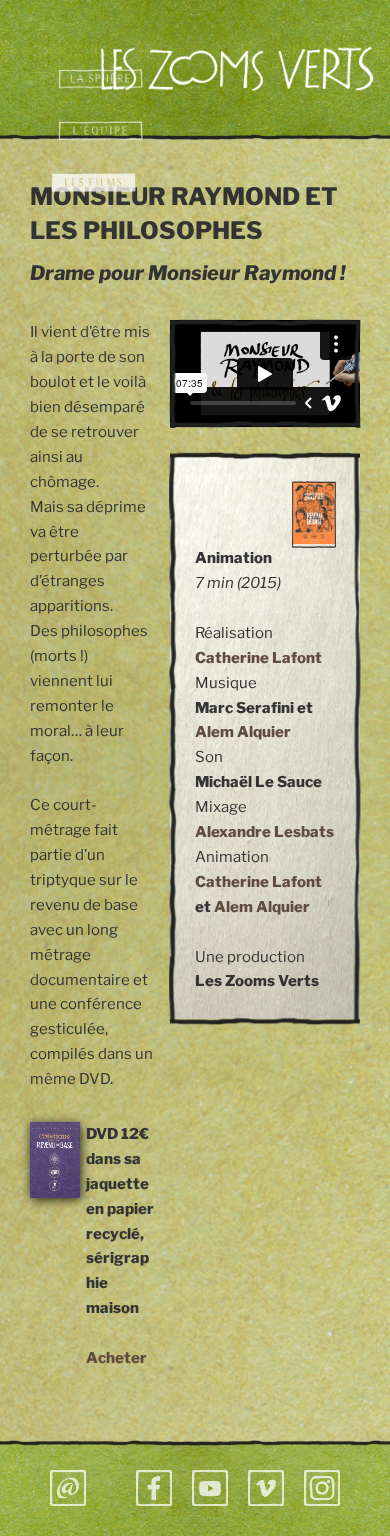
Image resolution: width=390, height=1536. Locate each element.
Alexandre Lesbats (264, 832)
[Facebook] (154, 1488)
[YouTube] (210, 1488)
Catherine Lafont (258, 658)
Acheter (116, 1358)
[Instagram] (322, 1488)
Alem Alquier (243, 732)
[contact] (68, 1488)
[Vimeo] (266, 1488)
